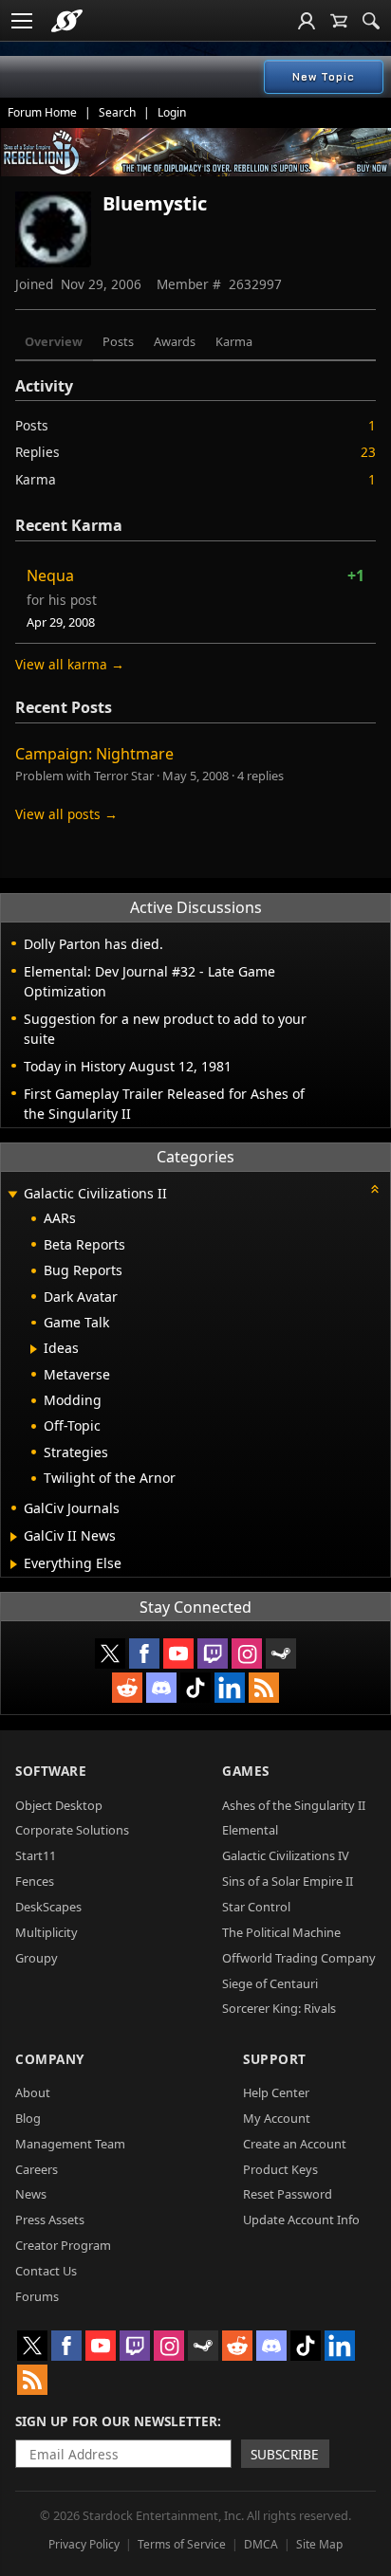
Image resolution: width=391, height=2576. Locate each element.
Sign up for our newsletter (116, 2421)
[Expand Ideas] (34, 1349)
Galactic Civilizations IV (286, 1855)
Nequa (50, 575)
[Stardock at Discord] (161, 1688)
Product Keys (280, 2169)
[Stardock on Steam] (281, 1653)
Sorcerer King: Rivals (279, 2008)
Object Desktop (59, 1805)
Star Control (256, 1907)
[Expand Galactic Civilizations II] (12, 1195)
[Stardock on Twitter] (110, 1653)
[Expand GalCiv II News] (14, 1537)
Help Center (276, 2092)
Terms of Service (182, 2544)
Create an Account (295, 2144)
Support (275, 2059)
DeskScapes (48, 1907)
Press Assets (50, 2220)
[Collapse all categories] (375, 1189)
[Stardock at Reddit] (127, 1688)
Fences (35, 1881)
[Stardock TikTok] (195, 1688)
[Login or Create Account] (307, 21)
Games (246, 1771)
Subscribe (285, 2454)
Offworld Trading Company (299, 1958)
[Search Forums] (371, 21)
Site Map (319, 2544)
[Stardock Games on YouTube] (178, 1653)
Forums (37, 2296)
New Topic (324, 77)
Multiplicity (47, 1932)
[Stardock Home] (67, 21)
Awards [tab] (175, 341)
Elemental (250, 1830)
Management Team (70, 2144)
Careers (37, 2169)
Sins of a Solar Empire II (288, 1881)
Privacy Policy (84, 2544)
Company (50, 2059)
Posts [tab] (118, 341)
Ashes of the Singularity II (294, 1805)
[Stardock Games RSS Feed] (264, 1688)
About (33, 2092)
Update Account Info (301, 2220)
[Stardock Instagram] (247, 1653)
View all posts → (66, 814)
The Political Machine (281, 1932)
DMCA (261, 2544)
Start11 (36, 1855)
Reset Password (288, 2194)
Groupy (37, 1958)
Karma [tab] (234, 341)
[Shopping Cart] (339, 21)
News (31, 2194)
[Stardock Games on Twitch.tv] (213, 1653)
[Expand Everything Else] (14, 1564)
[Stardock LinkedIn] (230, 1688)
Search (117, 112)
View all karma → (70, 664)
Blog (28, 2118)
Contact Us (46, 2271)
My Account (277, 2118)
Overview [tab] (54, 341)
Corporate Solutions (72, 1830)
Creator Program (63, 2245)
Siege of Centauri (270, 1983)
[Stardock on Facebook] (144, 1653)
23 (368, 452)
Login (172, 112)
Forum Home (42, 112)
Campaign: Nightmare (94, 754)
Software (51, 1771)
